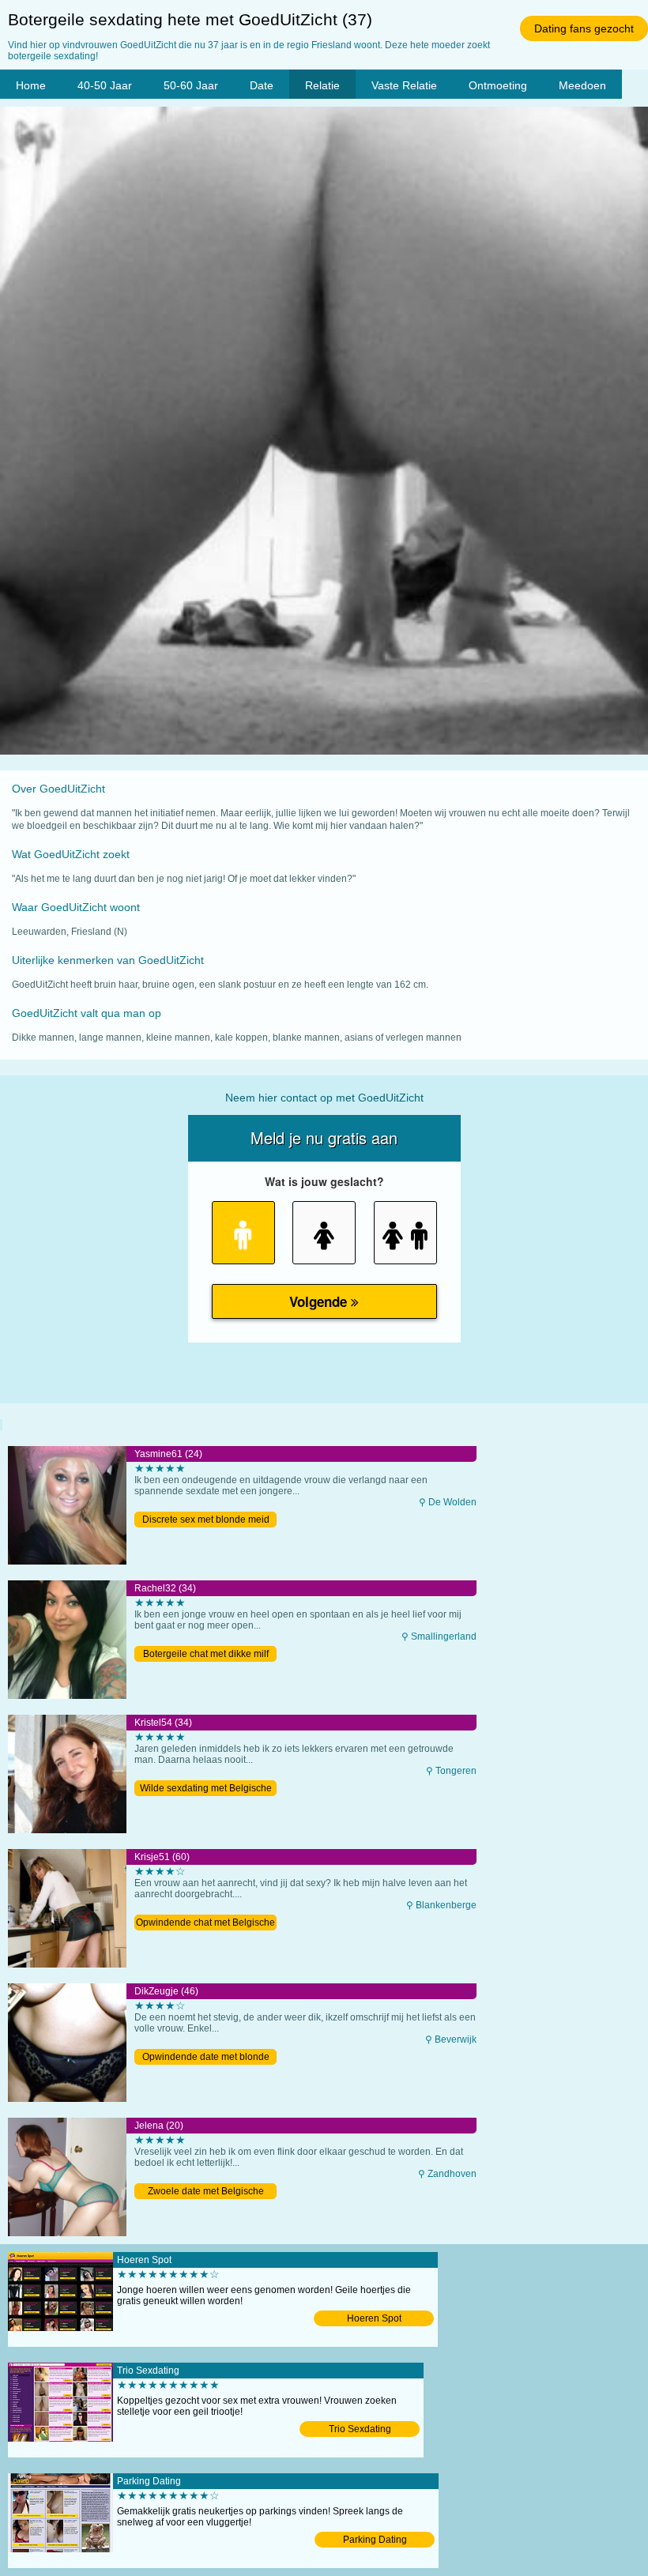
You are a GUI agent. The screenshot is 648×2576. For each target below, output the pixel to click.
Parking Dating (375, 2540)
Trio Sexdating (360, 2429)
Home (31, 85)
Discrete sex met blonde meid (206, 1520)
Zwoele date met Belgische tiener (206, 2192)
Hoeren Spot (374, 2318)
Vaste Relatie (404, 85)
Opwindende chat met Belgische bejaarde (205, 1924)
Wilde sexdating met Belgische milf (206, 1789)
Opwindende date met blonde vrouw (206, 2058)
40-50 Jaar (105, 85)
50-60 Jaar (191, 85)
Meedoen (582, 85)
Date (262, 85)
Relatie (322, 85)
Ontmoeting (498, 85)
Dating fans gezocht (584, 28)
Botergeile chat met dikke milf (206, 1654)
